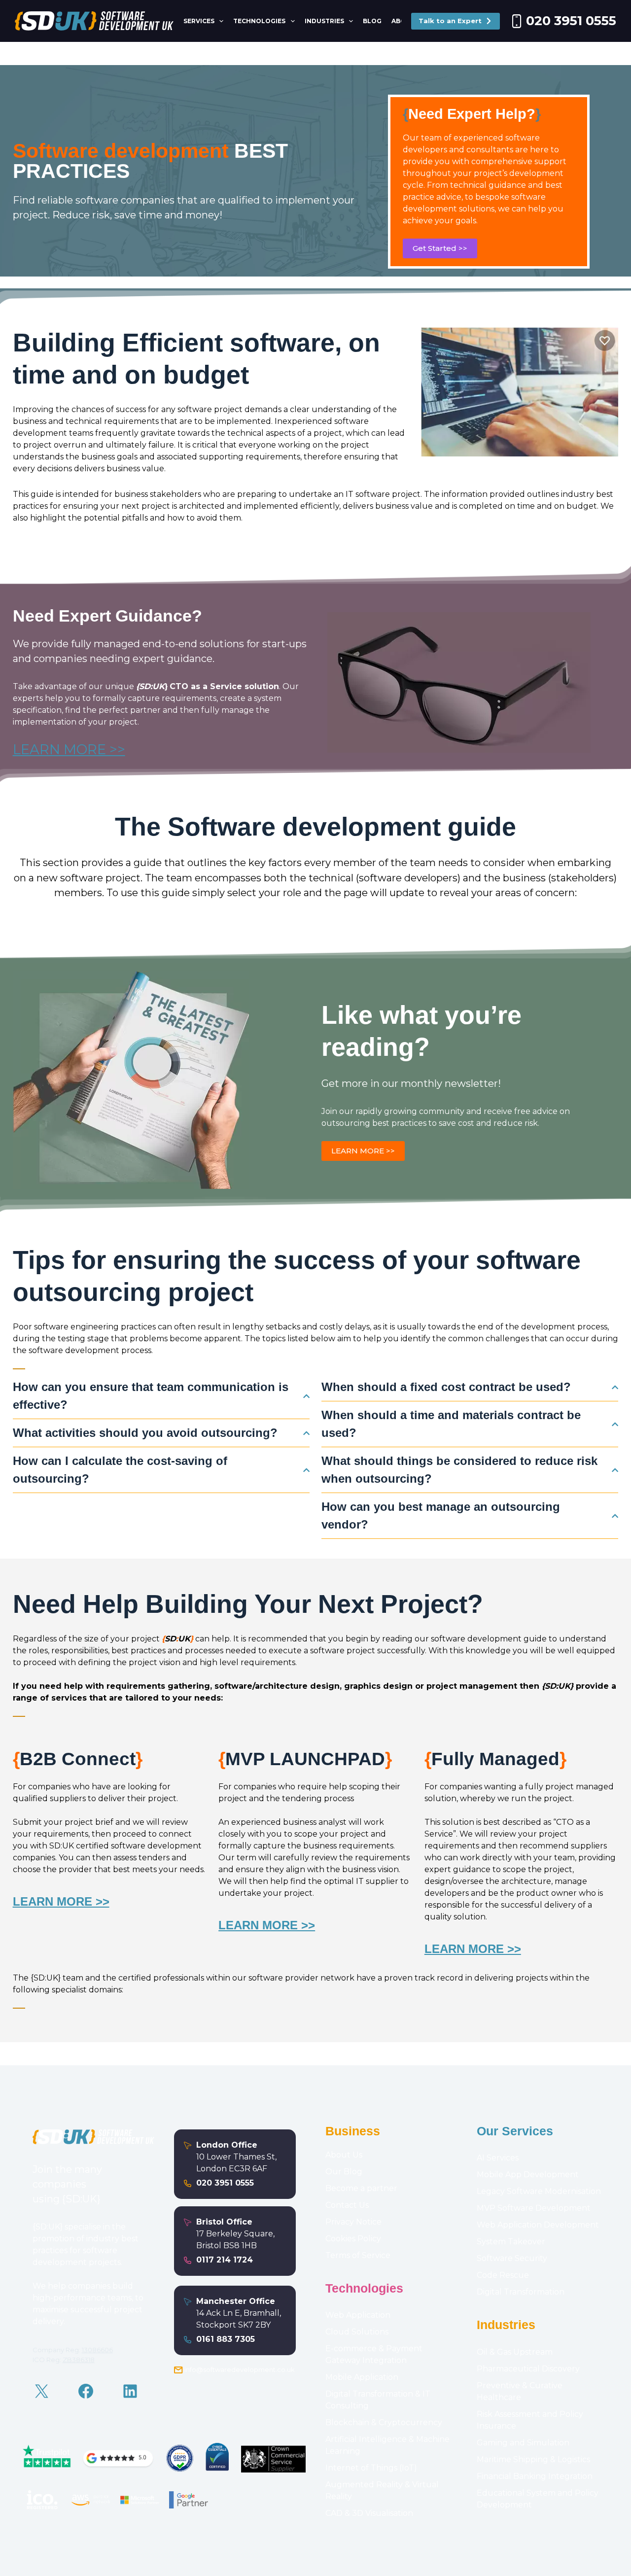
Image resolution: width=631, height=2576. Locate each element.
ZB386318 (79, 2360)
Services (199, 21)
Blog (372, 21)
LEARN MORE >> (69, 749)
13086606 (97, 2350)
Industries (324, 21)
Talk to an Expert (450, 21)
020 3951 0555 (571, 21)
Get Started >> (440, 248)
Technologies (259, 21)
